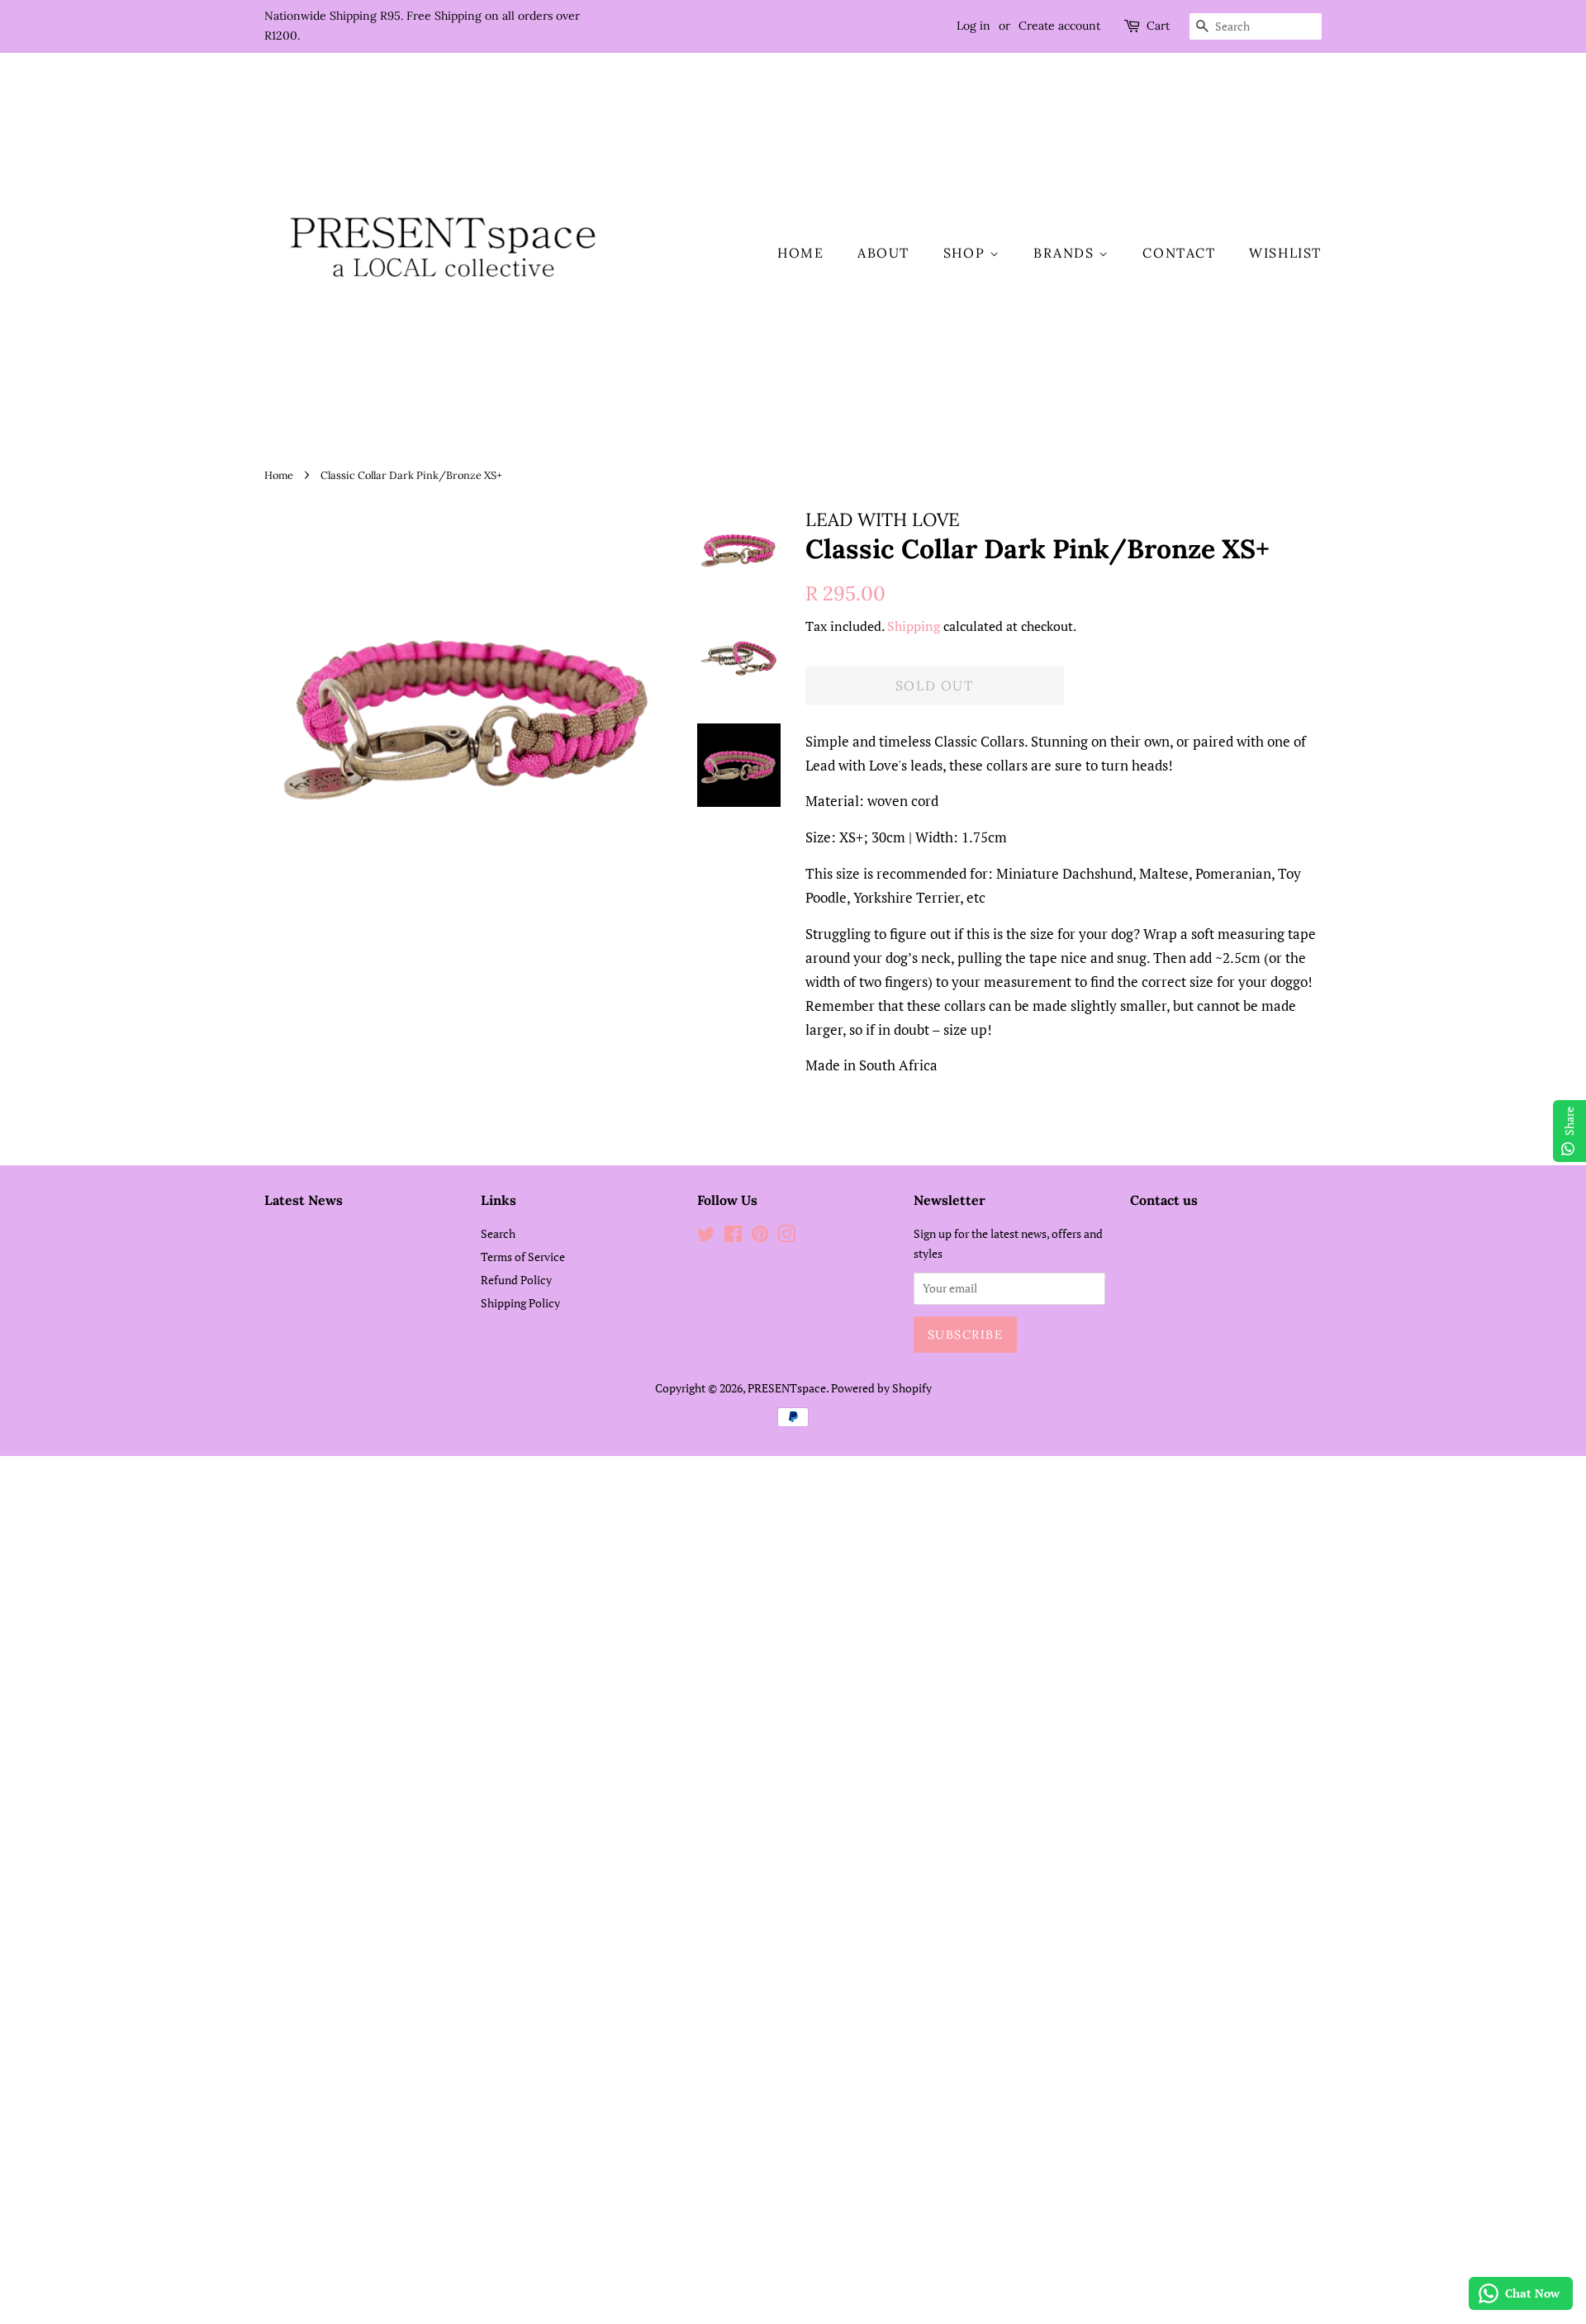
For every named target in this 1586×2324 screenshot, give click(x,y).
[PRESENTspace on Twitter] (706, 1237)
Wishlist (1285, 253)
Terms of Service (523, 1257)
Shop (966, 253)
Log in (973, 26)
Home (800, 253)
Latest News (304, 1200)
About (883, 253)
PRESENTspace (787, 1388)
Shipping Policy (520, 1303)
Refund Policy (516, 1280)
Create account (1059, 26)
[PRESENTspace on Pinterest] (760, 1237)
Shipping (914, 626)
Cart (1158, 26)
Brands (1066, 253)
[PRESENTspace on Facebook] (733, 1237)
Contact (1179, 253)
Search (498, 1233)
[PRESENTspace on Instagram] (786, 1237)
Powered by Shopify (881, 1388)
